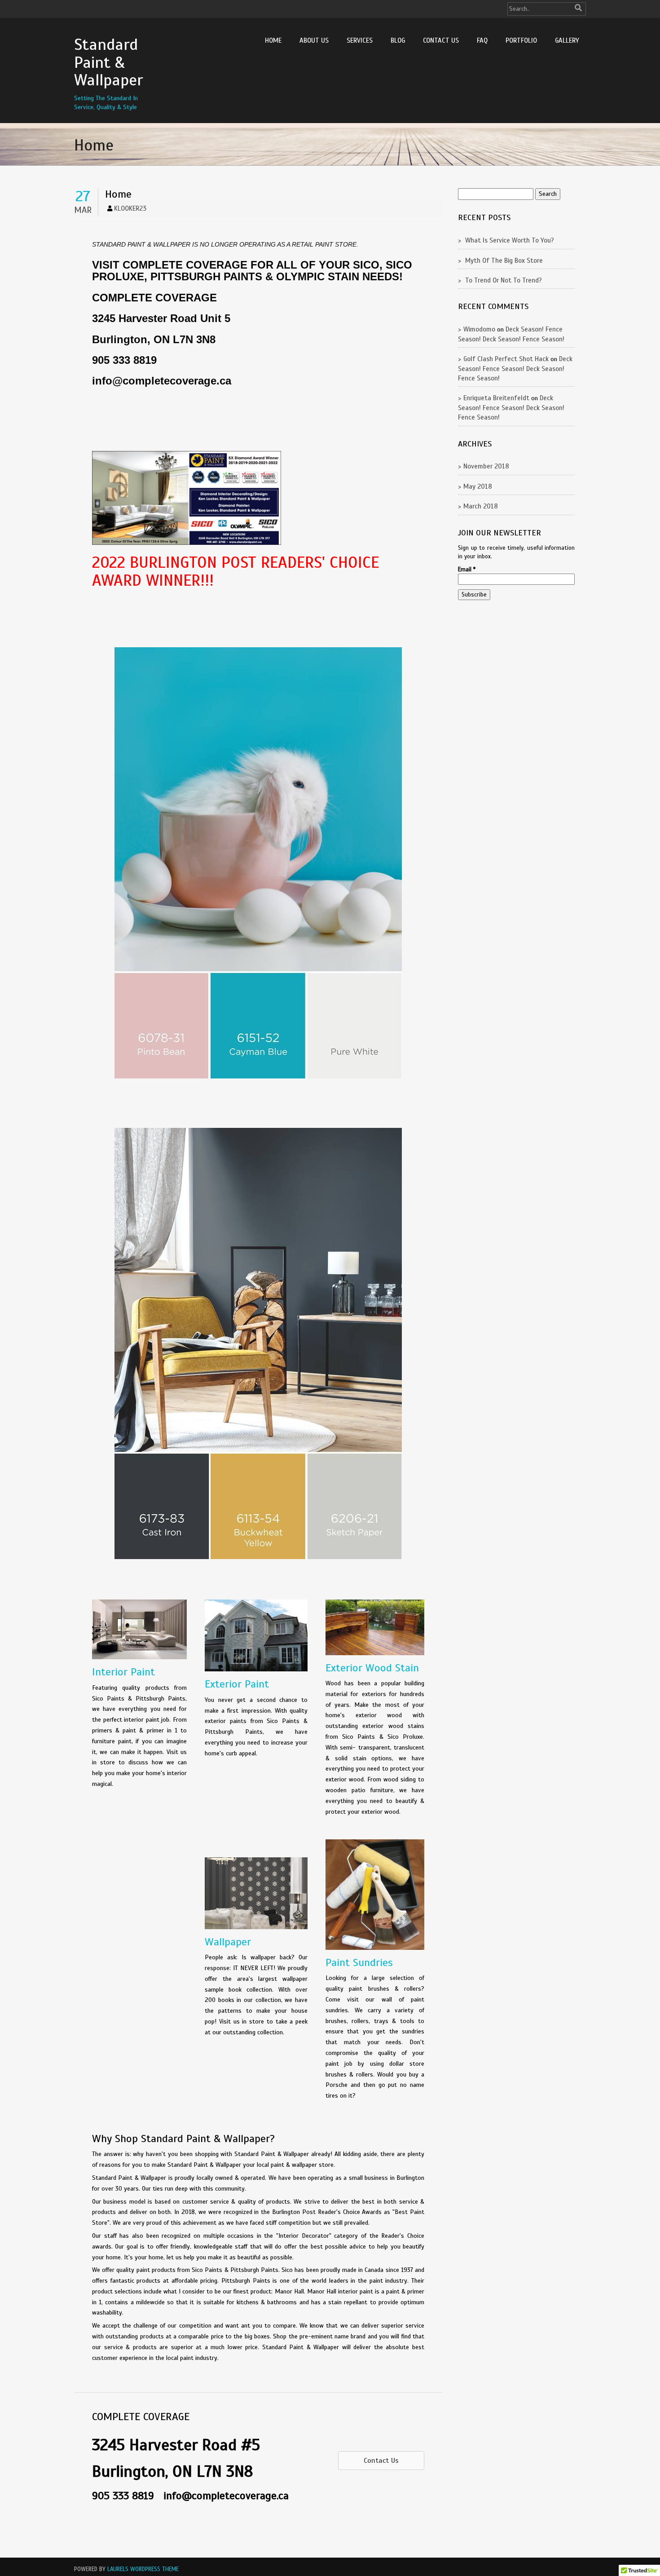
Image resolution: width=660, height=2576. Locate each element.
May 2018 (478, 486)
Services (360, 40)
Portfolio (521, 40)
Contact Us (441, 40)
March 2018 (481, 506)
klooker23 (130, 208)
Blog (398, 40)
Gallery (567, 40)
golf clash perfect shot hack (506, 359)
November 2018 (486, 466)
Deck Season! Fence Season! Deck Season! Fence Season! (515, 369)
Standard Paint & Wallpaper (108, 62)
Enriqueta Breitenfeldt (496, 398)
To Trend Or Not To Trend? (504, 280)
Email (467, 570)
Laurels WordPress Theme (143, 2569)
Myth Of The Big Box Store (504, 261)
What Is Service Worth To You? (510, 240)
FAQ (482, 40)
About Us (314, 40)
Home (273, 40)
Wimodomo (479, 329)
